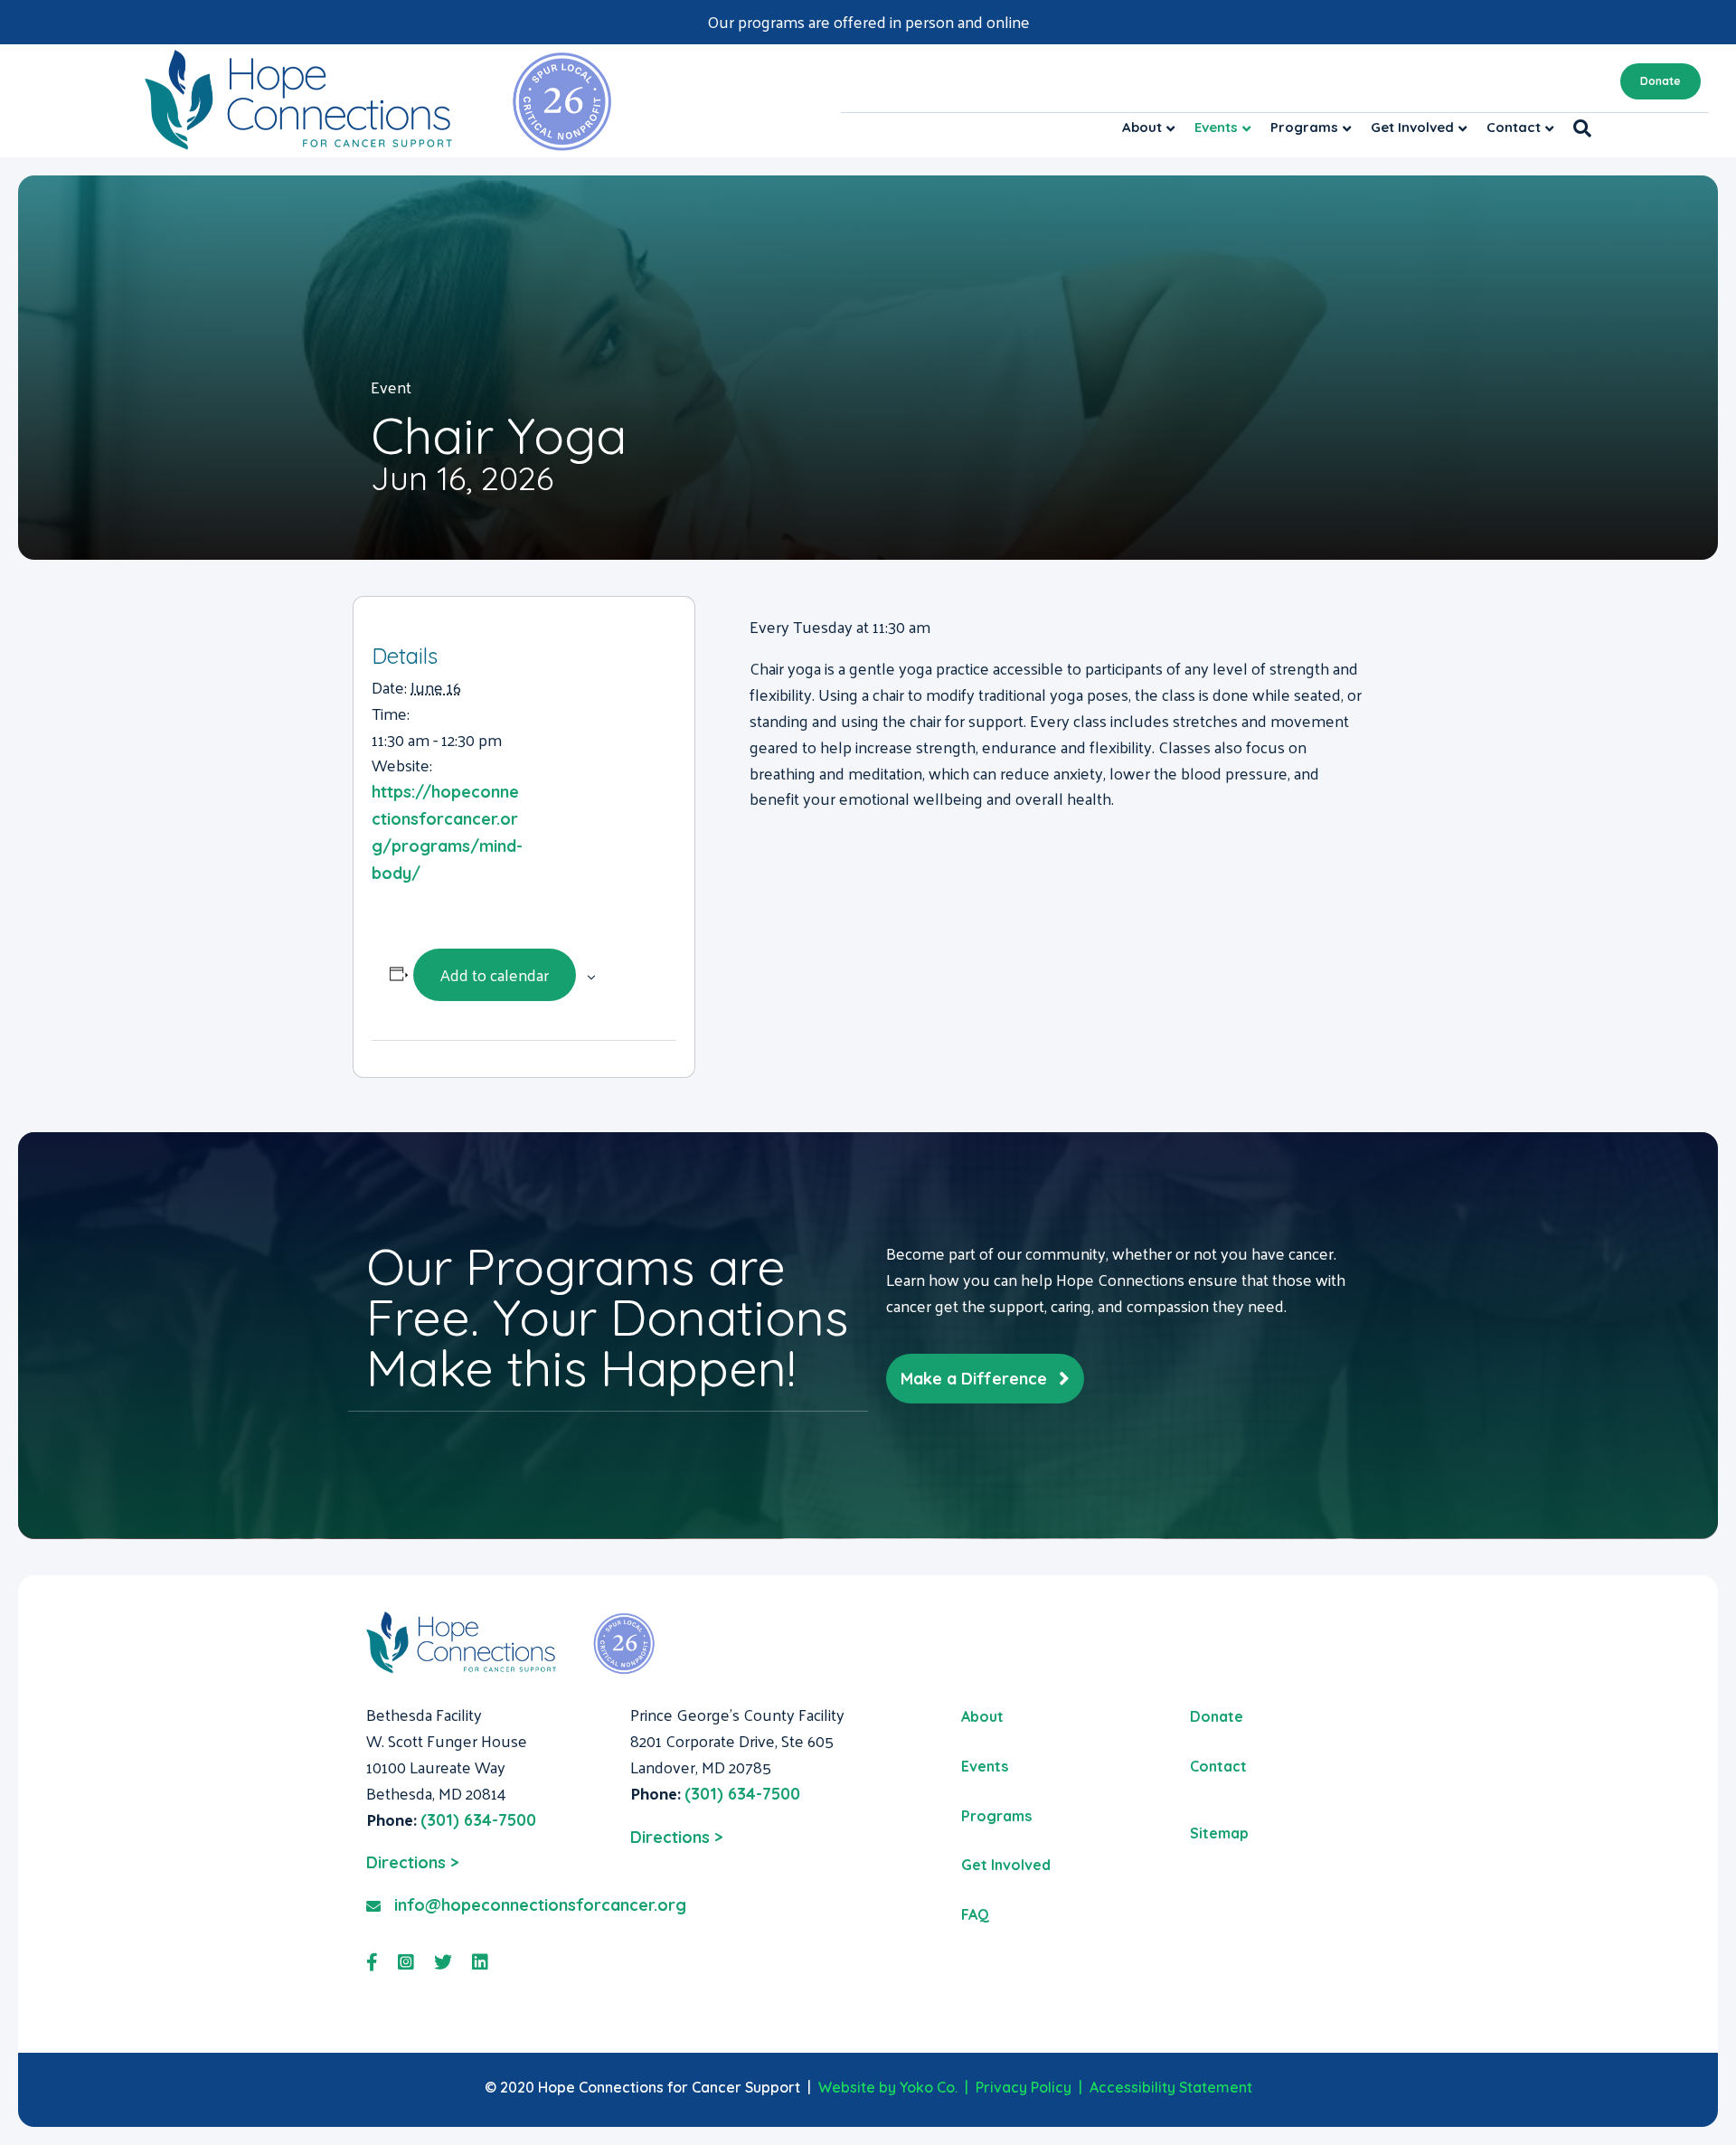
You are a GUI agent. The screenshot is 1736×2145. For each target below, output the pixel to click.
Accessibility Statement (1171, 2087)
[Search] (1577, 128)
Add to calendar (495, 974)
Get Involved (1412, 127)
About (1142, 127)
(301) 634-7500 (478, 1820)
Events (1216, 127)
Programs (1304, 127)
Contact (1514, 127)
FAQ (975, 1914)
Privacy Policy (1024, 2087)
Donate (1661, 81)
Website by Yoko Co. (888, 2087)
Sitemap (1219, 1833)
